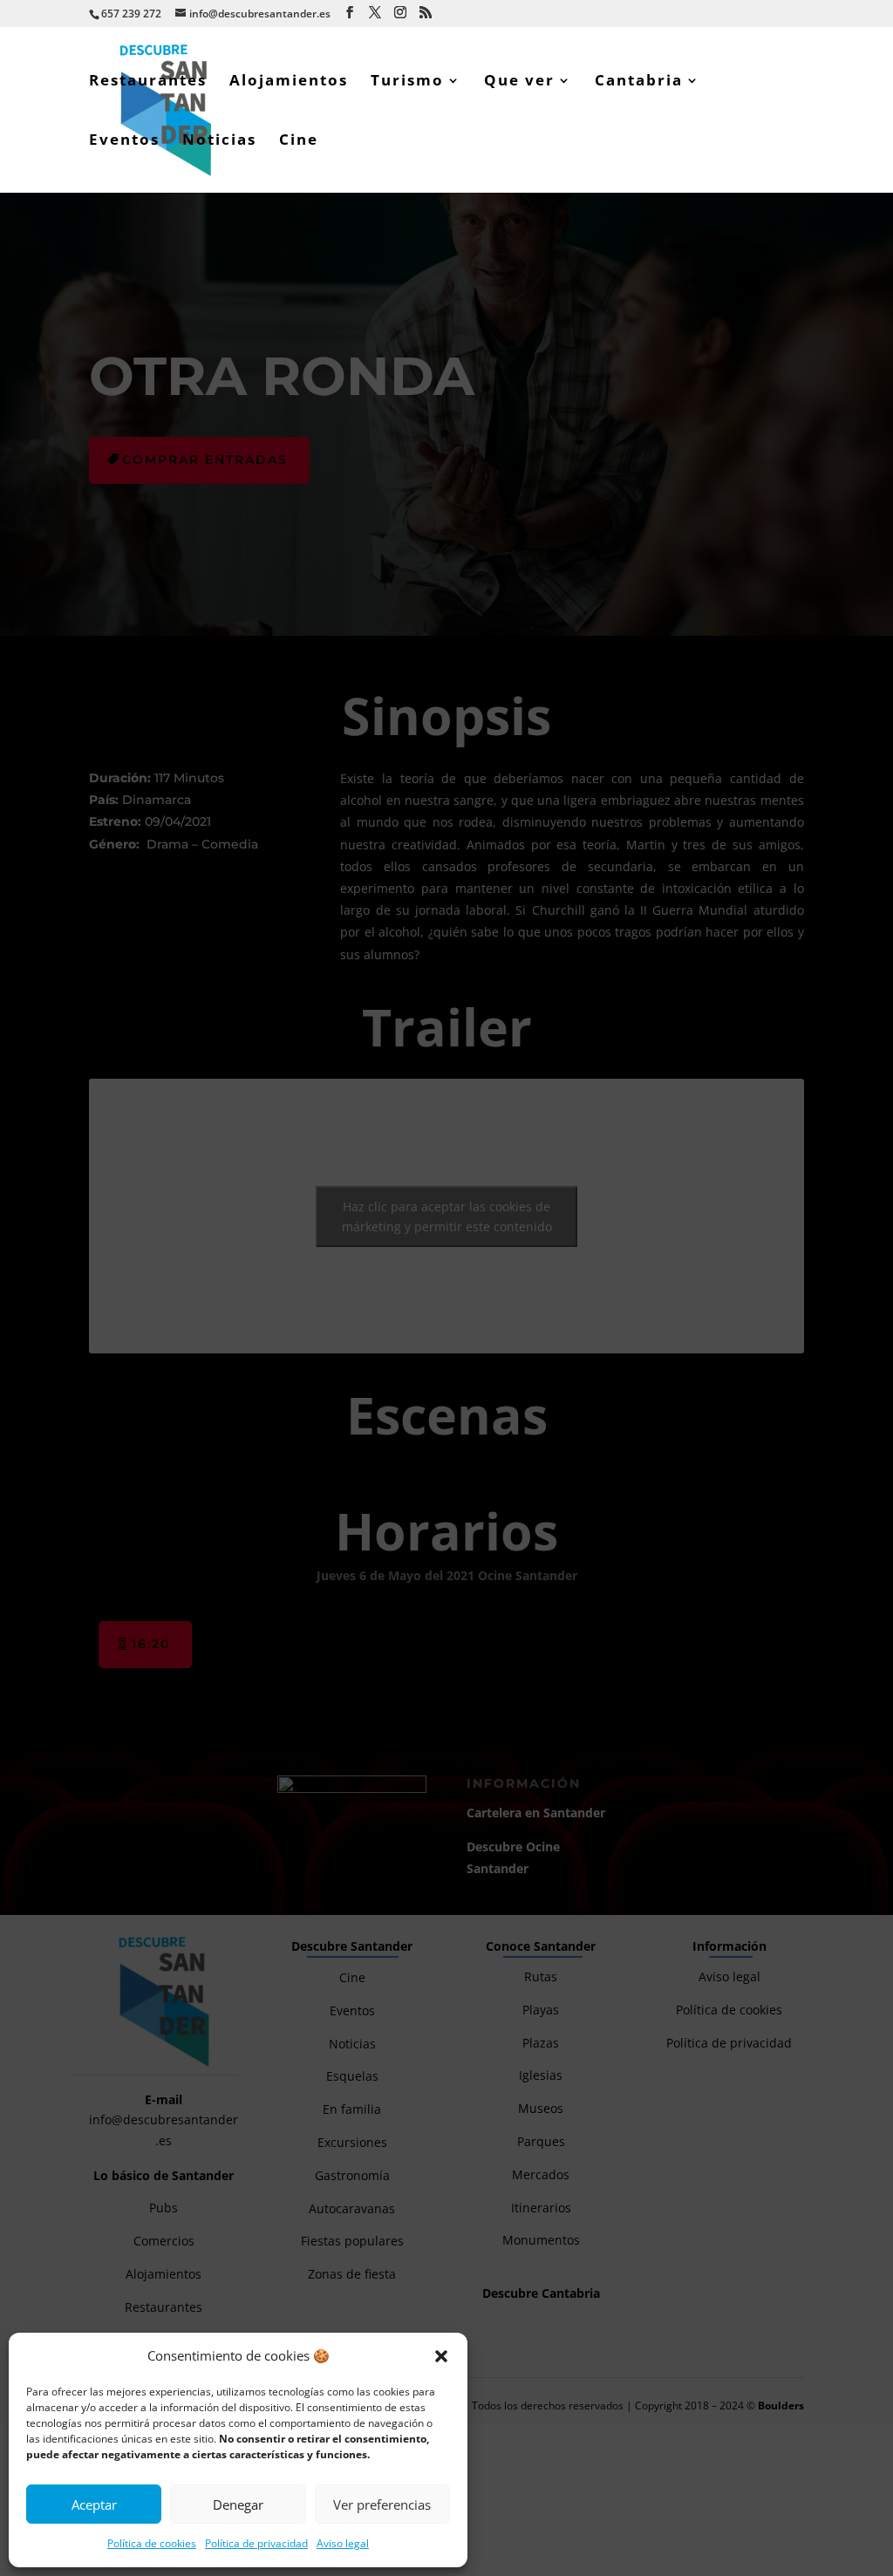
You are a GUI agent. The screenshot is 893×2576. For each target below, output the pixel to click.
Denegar (238, 2504)
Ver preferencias (382, 2504)
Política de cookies (152, 2543)
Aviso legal (343, 2543)
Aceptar (94, 2504)
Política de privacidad (256, 2543)
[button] (441, 2356)
